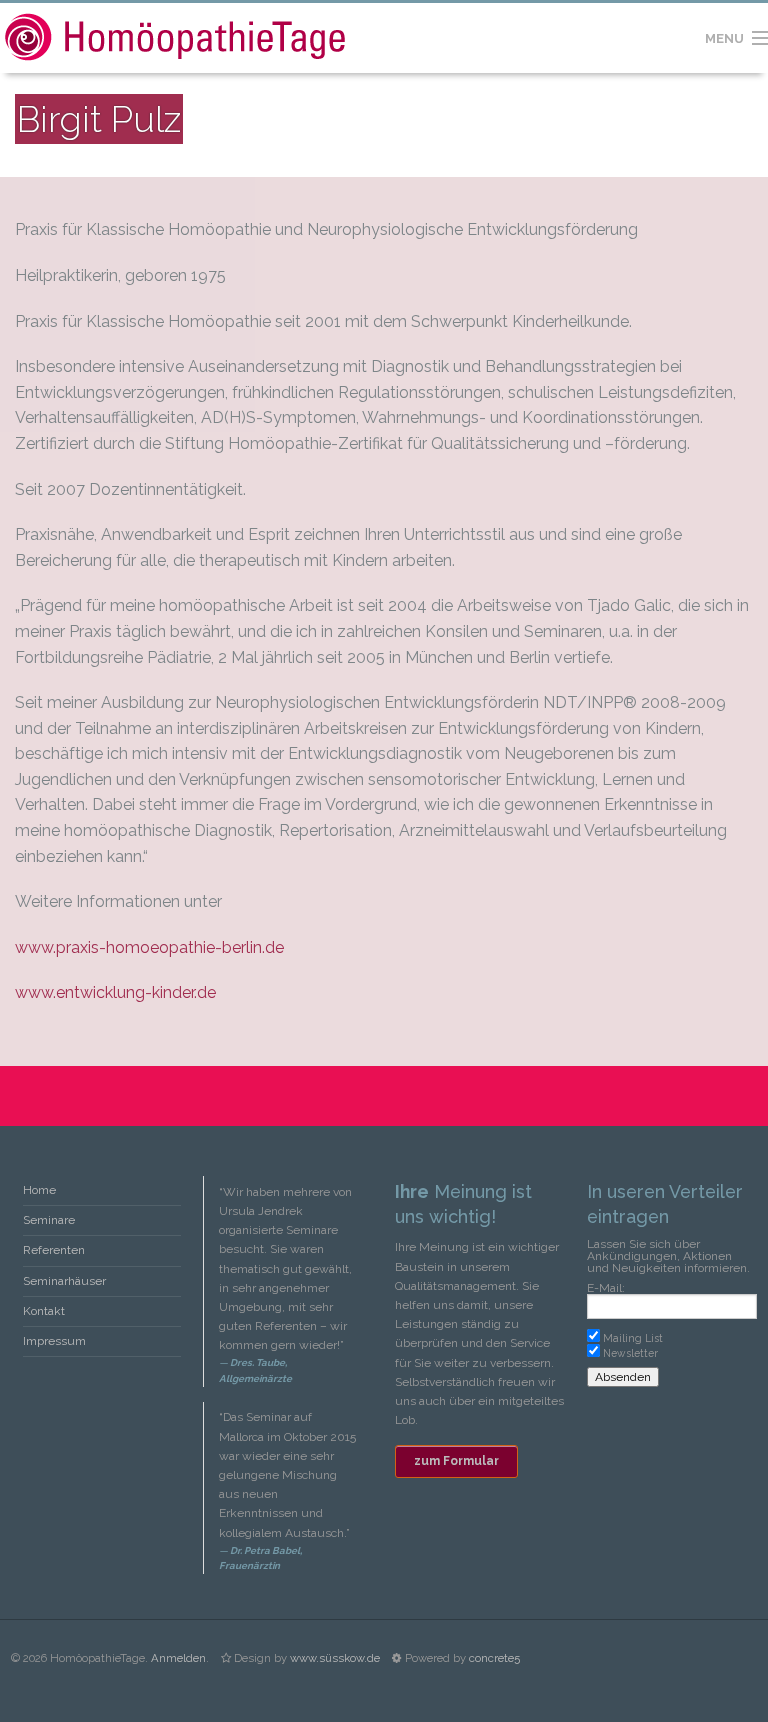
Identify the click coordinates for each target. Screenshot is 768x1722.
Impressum (54, 1341)
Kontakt (44, 1311)
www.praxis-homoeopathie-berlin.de (149, 947)
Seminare (49, 1220)
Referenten (54, 1250)
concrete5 (494, 1658)
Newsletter (630, 1353)
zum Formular (456, 1461)
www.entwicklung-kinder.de (115, 992)
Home (39, 1190)
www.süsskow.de (335, 1658)
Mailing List (633, 1338)
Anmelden (178, 1658)
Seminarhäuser (64, 1281)
